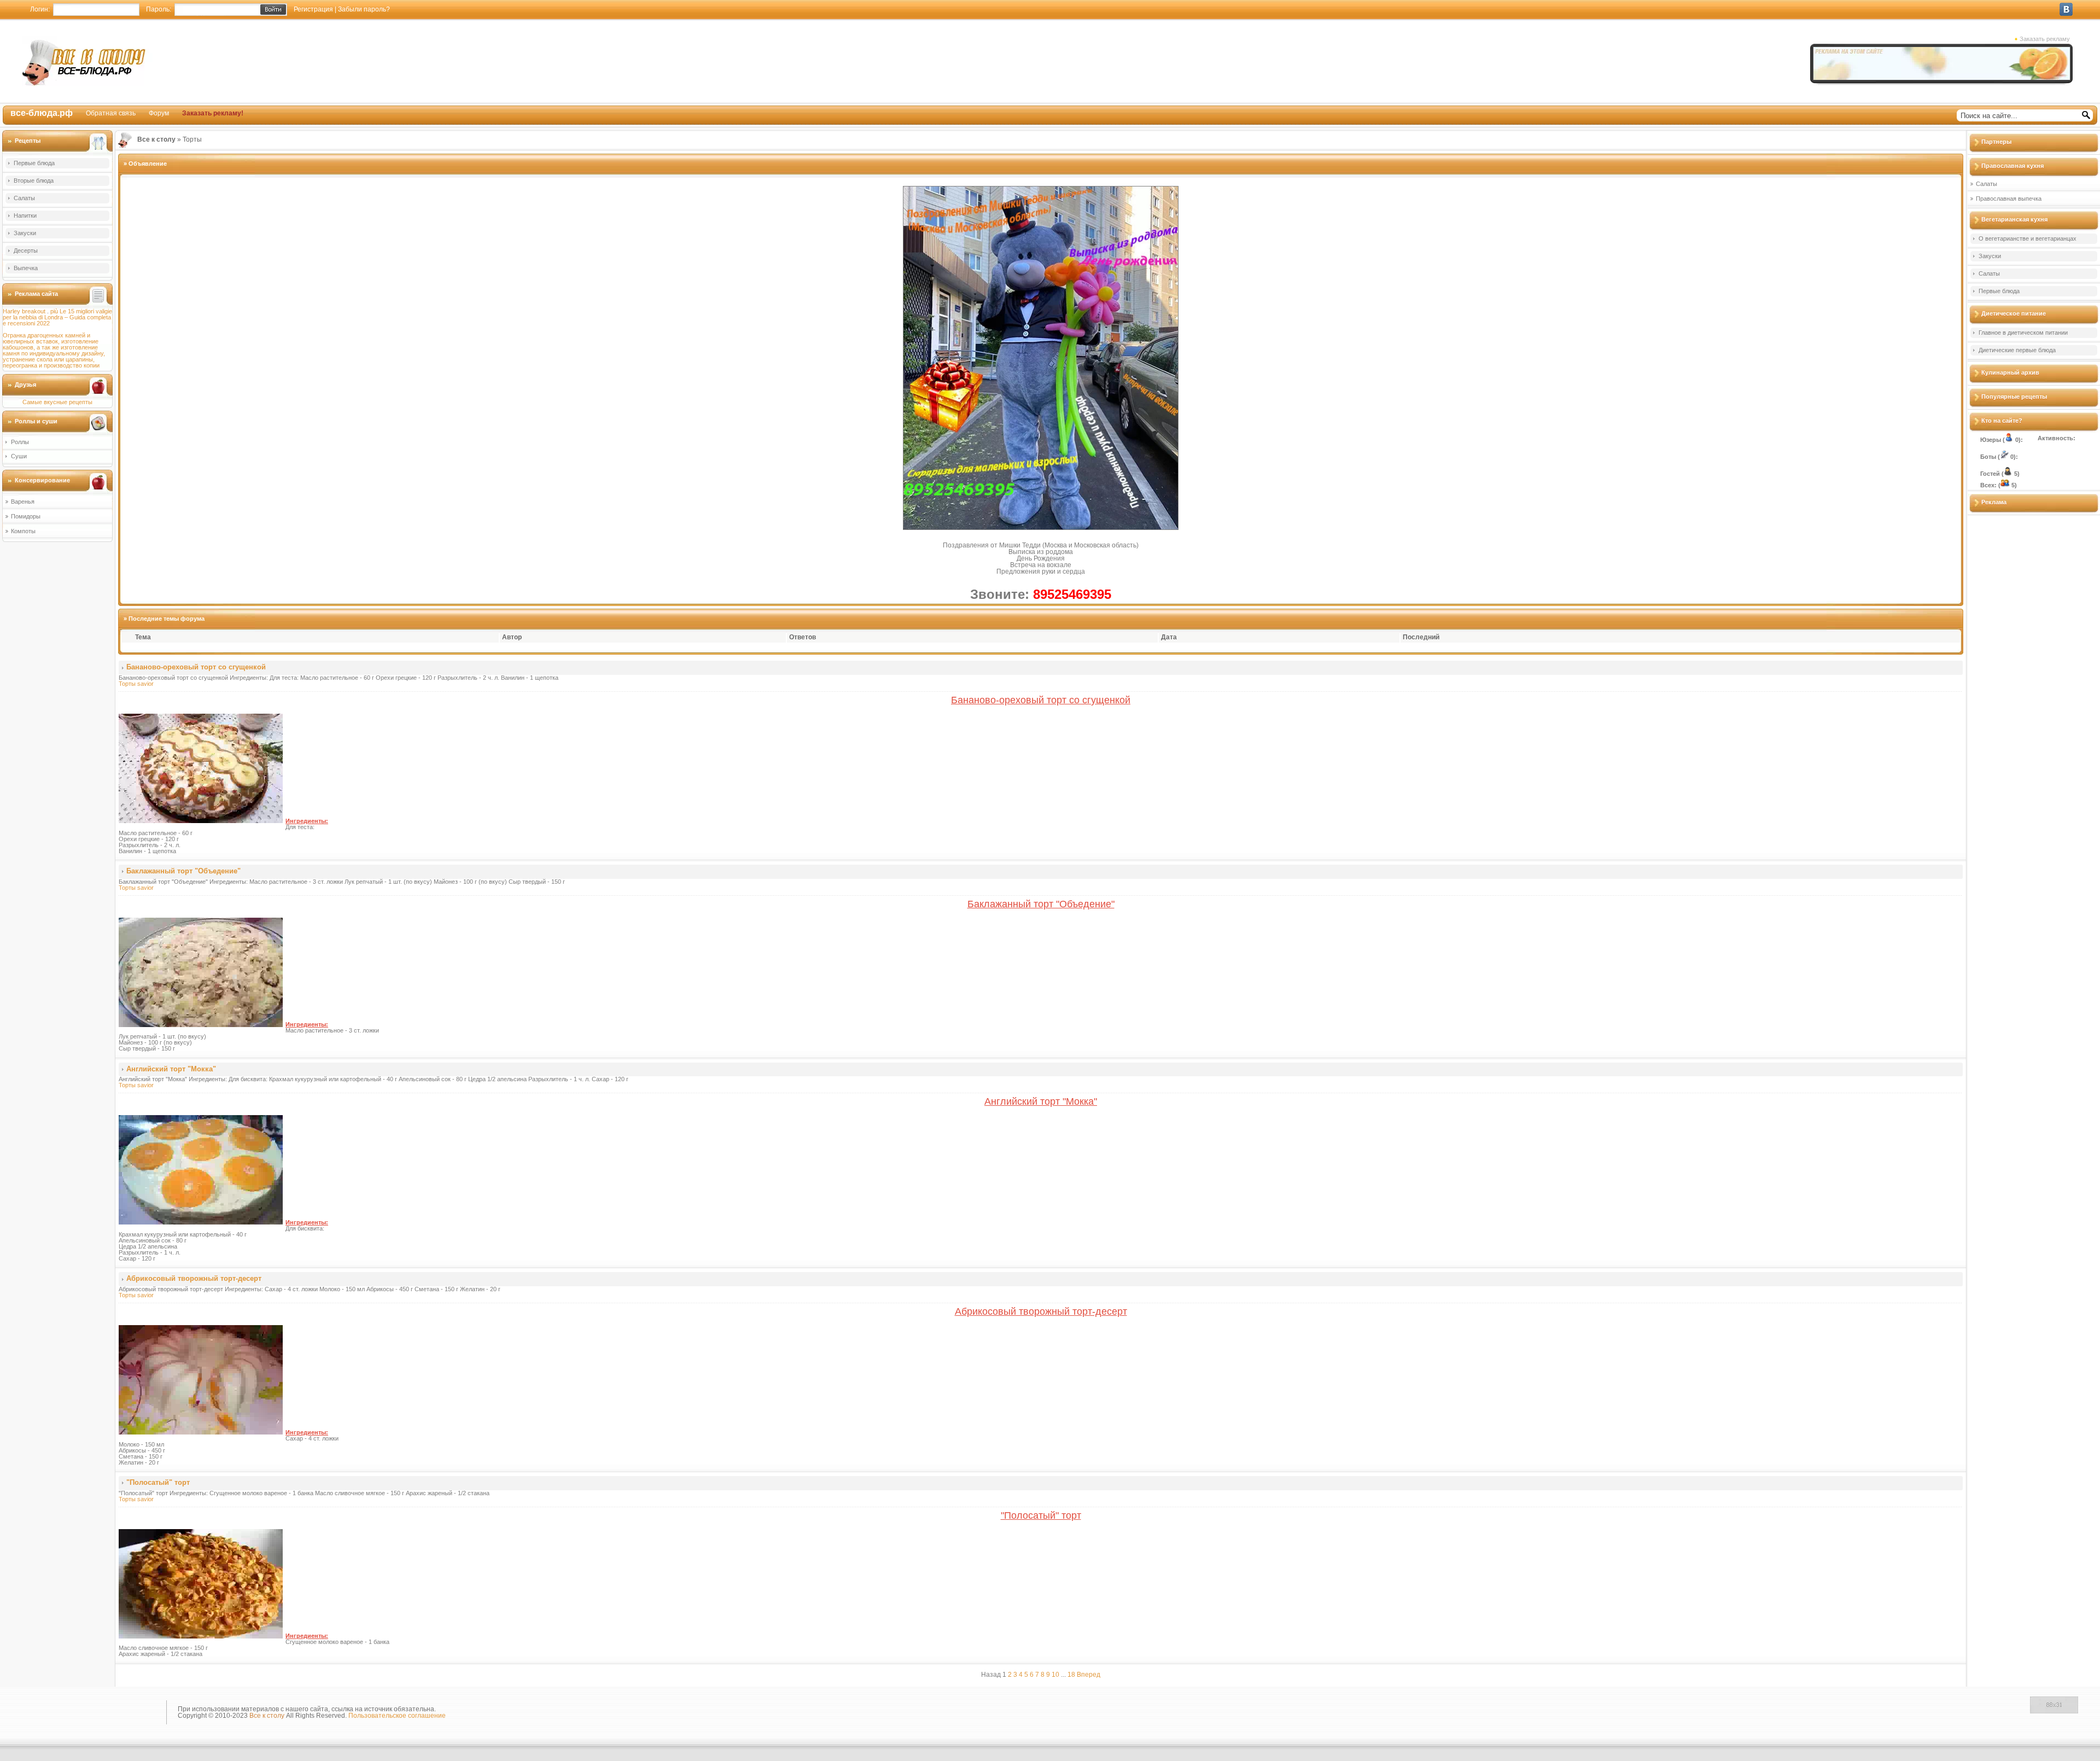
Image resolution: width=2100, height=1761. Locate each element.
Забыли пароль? (364, 9)
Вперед (1089, 1675)
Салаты (24, 198)
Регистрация (313, 9)
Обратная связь (111, 113)
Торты (127, 684)
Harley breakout (24, 311)
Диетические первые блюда (2017, 350)
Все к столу (267, 1716)
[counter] (2054, 1711)
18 (1071, 1675)
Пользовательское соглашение (397, 1716)
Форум (159, 113)
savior (145, 684)
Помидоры (26, 516)
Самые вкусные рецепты (57, 402)
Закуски (25, 233)
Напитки (25, 215)
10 (1055, 1675)
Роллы (20, 442)
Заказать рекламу (2045, 39)
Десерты (26, 250)
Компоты (23, 531)
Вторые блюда (34, 180)
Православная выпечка (2009, 199)
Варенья (23, 502)
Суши (19, 456)
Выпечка (26, 268)
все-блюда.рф (42, 113)
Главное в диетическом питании (2023, 333)
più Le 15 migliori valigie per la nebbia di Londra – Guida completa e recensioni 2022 (57, 317)
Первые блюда (34, 163)
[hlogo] (87, 61)
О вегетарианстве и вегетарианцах (2028, 238)
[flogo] (83, 1714)
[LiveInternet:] (2003, 1711)
